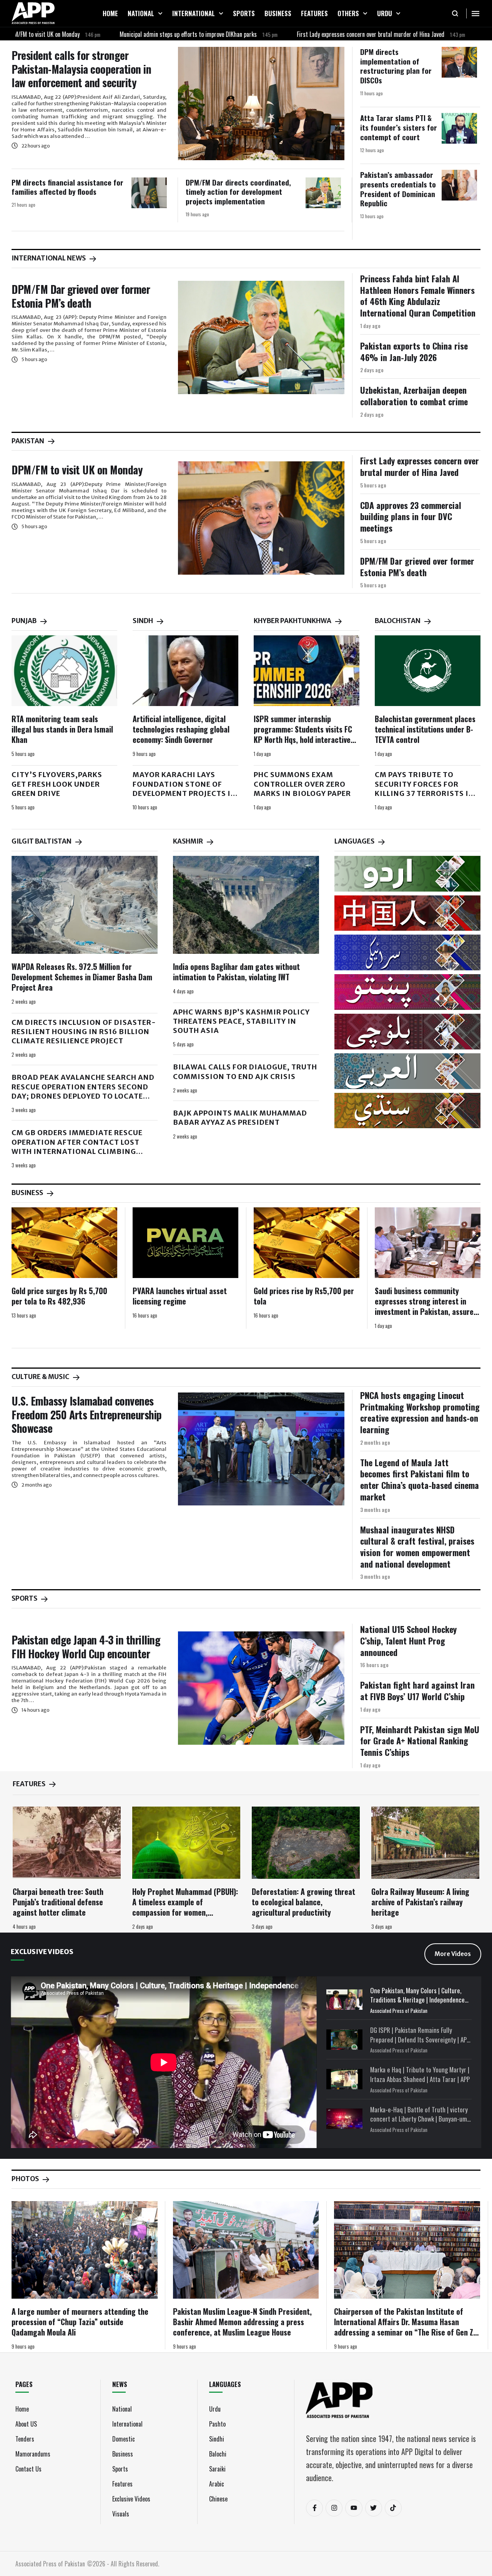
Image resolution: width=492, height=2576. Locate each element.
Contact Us (28, 2469)
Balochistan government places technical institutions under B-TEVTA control (425, 729)
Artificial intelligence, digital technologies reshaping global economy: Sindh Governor (181, 729)
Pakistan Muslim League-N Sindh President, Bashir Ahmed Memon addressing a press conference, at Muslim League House (242, 2322)
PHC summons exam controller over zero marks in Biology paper (302, 784)
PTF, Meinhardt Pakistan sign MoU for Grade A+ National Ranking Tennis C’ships (420, 1741)
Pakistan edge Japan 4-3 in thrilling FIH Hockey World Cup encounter (86, 1647)
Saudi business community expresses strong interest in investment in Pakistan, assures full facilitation (426, 1306)
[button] (160, 13)
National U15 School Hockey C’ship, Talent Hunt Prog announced (408, 1640)
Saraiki (217, 2469)
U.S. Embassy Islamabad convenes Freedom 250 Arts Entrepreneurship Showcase (87, 1414)
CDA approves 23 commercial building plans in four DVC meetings (411, 516)
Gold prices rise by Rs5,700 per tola (304, 1296)
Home (22, 2409)
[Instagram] (334, 2508)
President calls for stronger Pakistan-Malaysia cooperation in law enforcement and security (81, 69)
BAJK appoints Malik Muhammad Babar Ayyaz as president (240, 1118)
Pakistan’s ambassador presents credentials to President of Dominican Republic (398, 189)
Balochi (218, 2454)
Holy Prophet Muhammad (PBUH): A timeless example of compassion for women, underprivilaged (185, 1907)
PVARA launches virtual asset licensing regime (180, 1296)
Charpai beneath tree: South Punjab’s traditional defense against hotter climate (58, 1902)
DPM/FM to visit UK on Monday (77, 470)
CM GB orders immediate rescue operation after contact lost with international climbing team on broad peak (77, 1147)
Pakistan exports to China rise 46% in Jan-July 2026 (414, 351)
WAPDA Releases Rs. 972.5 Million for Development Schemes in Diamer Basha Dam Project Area (82, 977)
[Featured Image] (261, 104)
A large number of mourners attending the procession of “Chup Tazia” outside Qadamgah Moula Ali (80, 2322)
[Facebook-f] (314, 2508)
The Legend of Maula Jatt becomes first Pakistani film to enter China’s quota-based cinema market (420, 1479)
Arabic (217, 2484)
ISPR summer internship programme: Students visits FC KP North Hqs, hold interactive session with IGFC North (303, 734)
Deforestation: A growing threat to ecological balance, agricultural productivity (303, 1902)
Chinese (218, 2499)
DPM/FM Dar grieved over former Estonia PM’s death (81, 296)
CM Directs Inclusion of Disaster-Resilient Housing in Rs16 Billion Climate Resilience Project (84, 1032)
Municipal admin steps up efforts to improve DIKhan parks (124, 34)
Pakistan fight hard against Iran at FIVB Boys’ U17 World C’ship (417, 1691)
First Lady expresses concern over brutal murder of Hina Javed (306, 34)
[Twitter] (374, 2508)
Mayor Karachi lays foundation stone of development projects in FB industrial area (184, 789)
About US (26, 2424)
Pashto (217, 2424)
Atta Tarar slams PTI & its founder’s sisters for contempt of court (399, 127)
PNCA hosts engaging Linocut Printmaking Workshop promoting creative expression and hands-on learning (420, 1412)
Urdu (215, 2409)
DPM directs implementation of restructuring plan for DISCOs (396, 66)
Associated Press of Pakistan (399, 2011)
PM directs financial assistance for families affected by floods (67, 187)
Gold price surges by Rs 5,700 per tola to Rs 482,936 (59, 1296)
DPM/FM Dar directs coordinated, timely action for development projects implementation (238, 191)
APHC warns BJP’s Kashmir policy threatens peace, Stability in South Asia (241, 1021)
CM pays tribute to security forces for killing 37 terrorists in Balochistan (425, 789)
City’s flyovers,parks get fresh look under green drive (57, 784)
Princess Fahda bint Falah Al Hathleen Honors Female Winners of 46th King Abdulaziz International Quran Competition (418, 296)
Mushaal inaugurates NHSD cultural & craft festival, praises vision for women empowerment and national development (417, 1547)
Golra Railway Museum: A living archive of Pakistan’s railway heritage (420, 1902)
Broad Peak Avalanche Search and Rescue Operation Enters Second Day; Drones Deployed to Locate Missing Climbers (83, 1091)
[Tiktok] (393, 2508)
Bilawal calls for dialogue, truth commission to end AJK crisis (245, 1072)
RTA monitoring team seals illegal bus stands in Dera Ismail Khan (62, 729)
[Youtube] (354, 2508)
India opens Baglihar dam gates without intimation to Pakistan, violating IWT (236, 972)
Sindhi (217, 2439)
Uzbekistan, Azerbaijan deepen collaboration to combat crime (414, 396)
